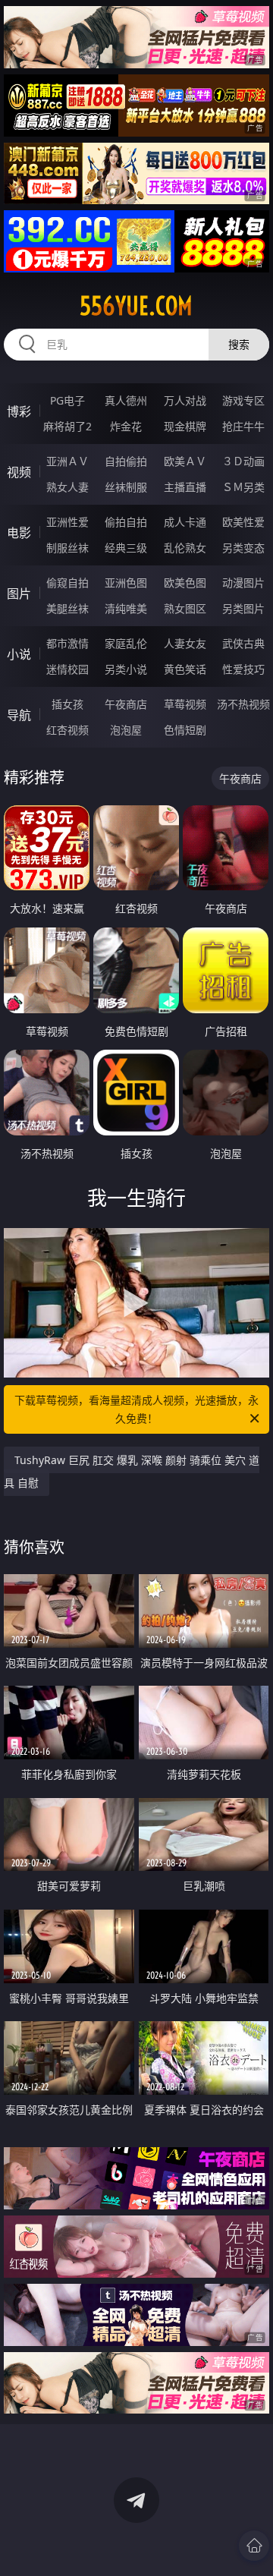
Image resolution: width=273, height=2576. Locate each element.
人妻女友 (185, 643)
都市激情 (67, 643)
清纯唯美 (126, 608)
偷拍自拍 (126, 522)
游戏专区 (243, 400)
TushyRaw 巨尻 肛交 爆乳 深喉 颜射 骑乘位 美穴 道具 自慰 (132, 1471)
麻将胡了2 (67, 426)
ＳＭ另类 (243, 487)
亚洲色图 (126, 583)
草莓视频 (185, 704)
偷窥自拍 (67, 583)
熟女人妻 (67, 487)
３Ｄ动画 (243, 461)
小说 (19, 654)
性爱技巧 (243, 669)
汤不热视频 (243, 704)
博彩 (19, 411)
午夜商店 (126, 704)
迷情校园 (67, 669)
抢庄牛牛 (243, 426)
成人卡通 (185, 522)
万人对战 (185, 400)
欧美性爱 (243, 522)
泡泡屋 (126, 730)
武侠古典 (243, 643)
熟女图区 (185, 608)
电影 (19, 533)
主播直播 (185, 487)
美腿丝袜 (67, 608)
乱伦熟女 (185, 548)
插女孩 (67, 704)
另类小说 (126, 669)
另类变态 (243, 548)
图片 (19, 594)
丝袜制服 (126, 487)
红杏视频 (67, 730)
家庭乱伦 (126, 643)
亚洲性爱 (67, 522)
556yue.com (136, 306)
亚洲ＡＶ (67, 461)
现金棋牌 (185, 426)
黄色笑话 (185, 669)
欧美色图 (185, 583)
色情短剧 (185, 730)
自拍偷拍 (126, 461)
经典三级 (126, 548)
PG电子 (67, 400)
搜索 (239, 344)
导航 (19, 715)
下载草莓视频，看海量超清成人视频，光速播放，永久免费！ (136, 1409)
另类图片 (243, 608)
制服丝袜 (67, 548)
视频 (19, 472)
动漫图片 (243, 583)
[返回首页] (254, 2546)
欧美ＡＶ (185, 461)
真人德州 (126, 400)
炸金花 (126, 426)
